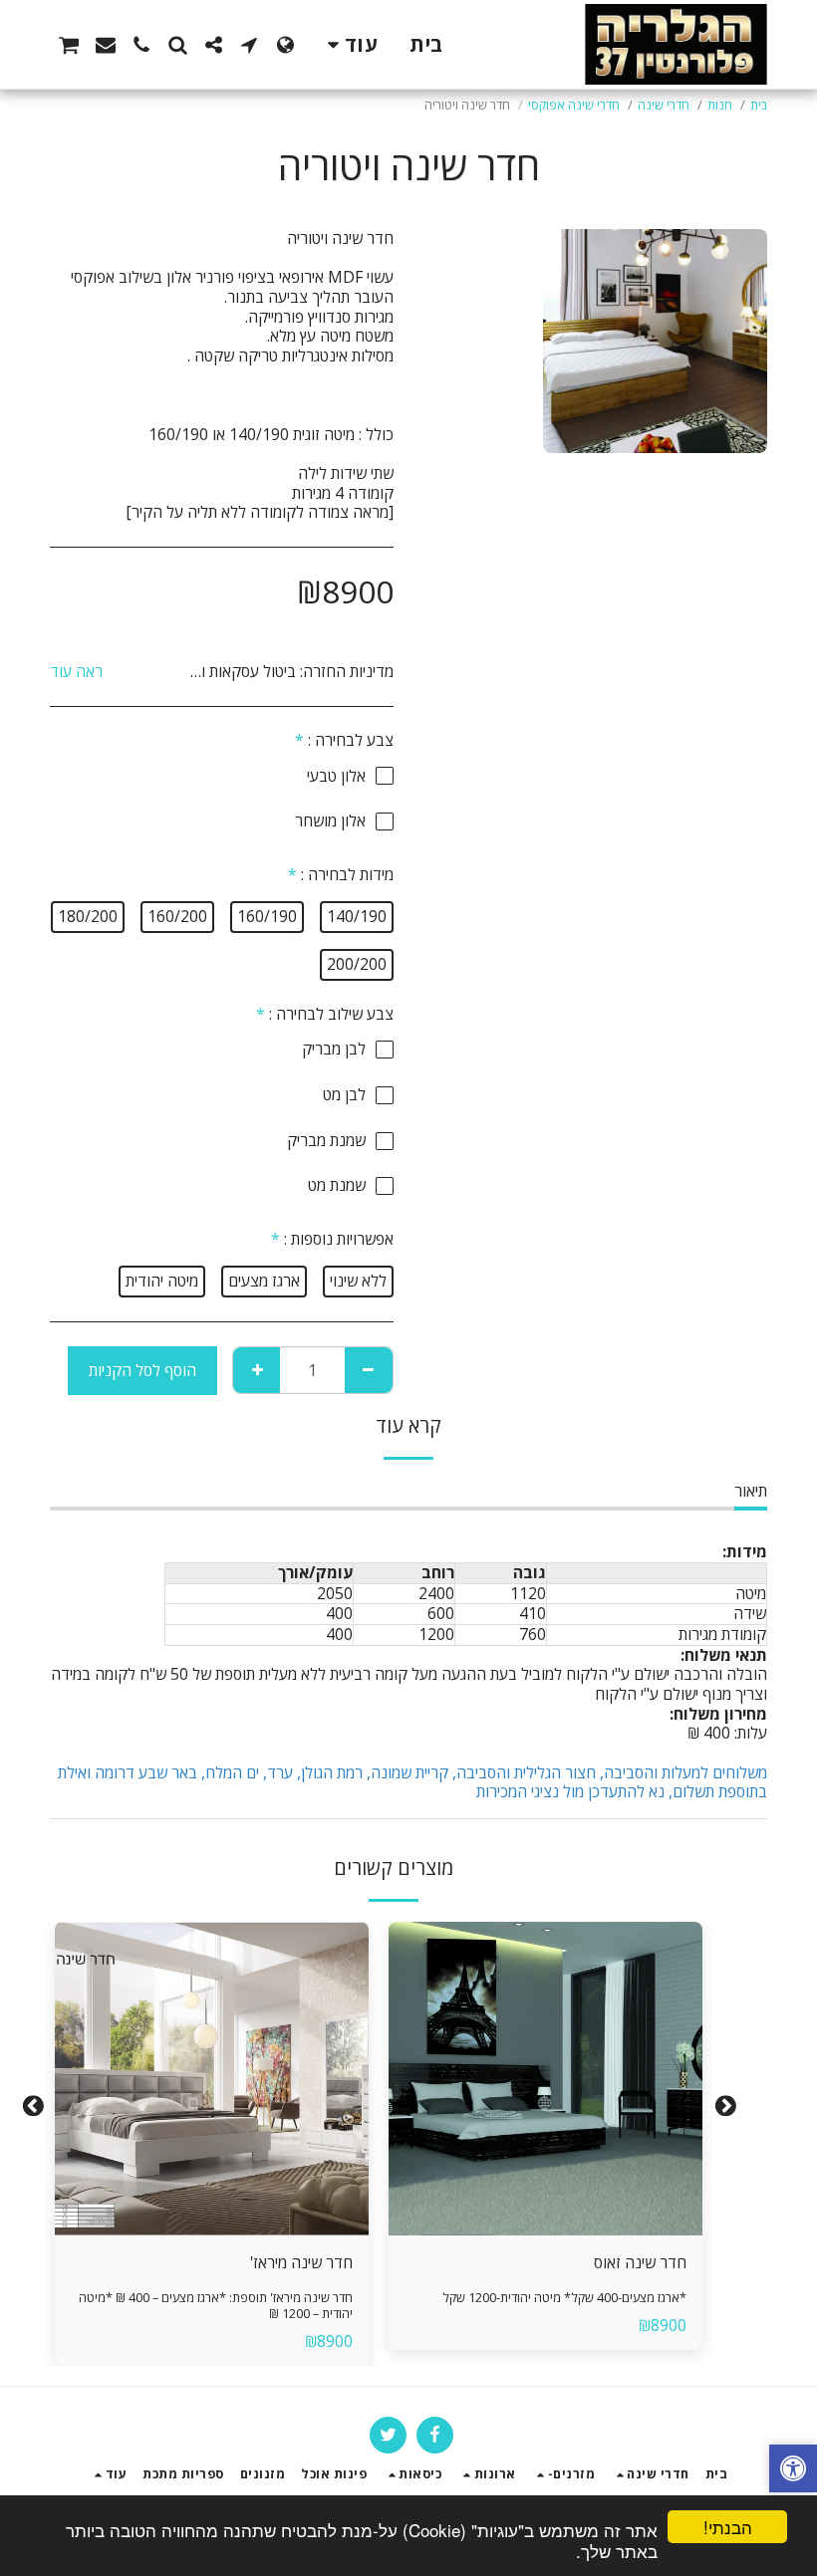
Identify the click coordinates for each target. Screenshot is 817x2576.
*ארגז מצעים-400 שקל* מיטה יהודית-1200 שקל (564, 2298)
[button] (249, 45)
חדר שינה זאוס (640, 2262)
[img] (545, 2079)
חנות (720, 105)
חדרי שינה (664, 105)
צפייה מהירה (545, 2188)
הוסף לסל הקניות (540, 2226)
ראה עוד (76, 672)
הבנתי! (728, 2527)
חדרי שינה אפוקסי (574, 105)
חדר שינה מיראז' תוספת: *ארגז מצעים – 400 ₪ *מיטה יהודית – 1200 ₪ (216, 2306)
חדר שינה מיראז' (301, 2262)
